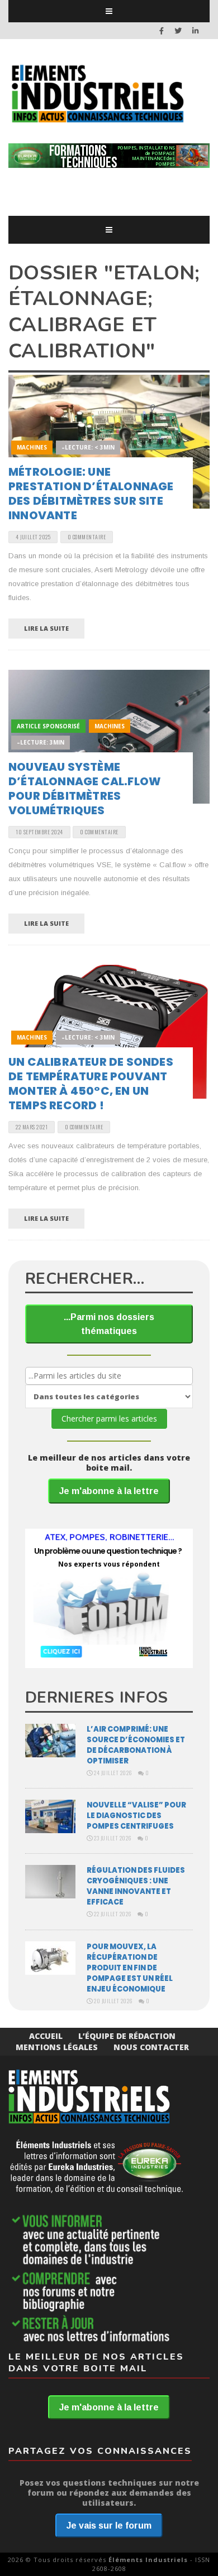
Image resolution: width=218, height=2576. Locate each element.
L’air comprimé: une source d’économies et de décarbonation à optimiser (136, 1745)
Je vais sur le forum (109, 2526)
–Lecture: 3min (41, 742)
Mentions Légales (57, 2047)
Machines (32, 447)
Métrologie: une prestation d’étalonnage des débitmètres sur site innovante (91, 494)
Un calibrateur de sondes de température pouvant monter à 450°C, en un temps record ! (91, 1084)
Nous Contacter (151, 2047)
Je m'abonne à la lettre (109, 1491)
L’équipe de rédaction (127, 2036)
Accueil (46, 2036)
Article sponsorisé (48, 726)
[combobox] (109, 1376)
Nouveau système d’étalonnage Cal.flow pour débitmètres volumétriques (85, 789)
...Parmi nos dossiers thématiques (109, 1324)
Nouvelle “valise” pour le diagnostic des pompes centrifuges (136, 1816)
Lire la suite (46, 628)
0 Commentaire (87, 537)
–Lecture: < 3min (88, 447)
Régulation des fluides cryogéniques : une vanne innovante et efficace (136, 1886)
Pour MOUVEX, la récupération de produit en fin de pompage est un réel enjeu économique (130, 1968)
